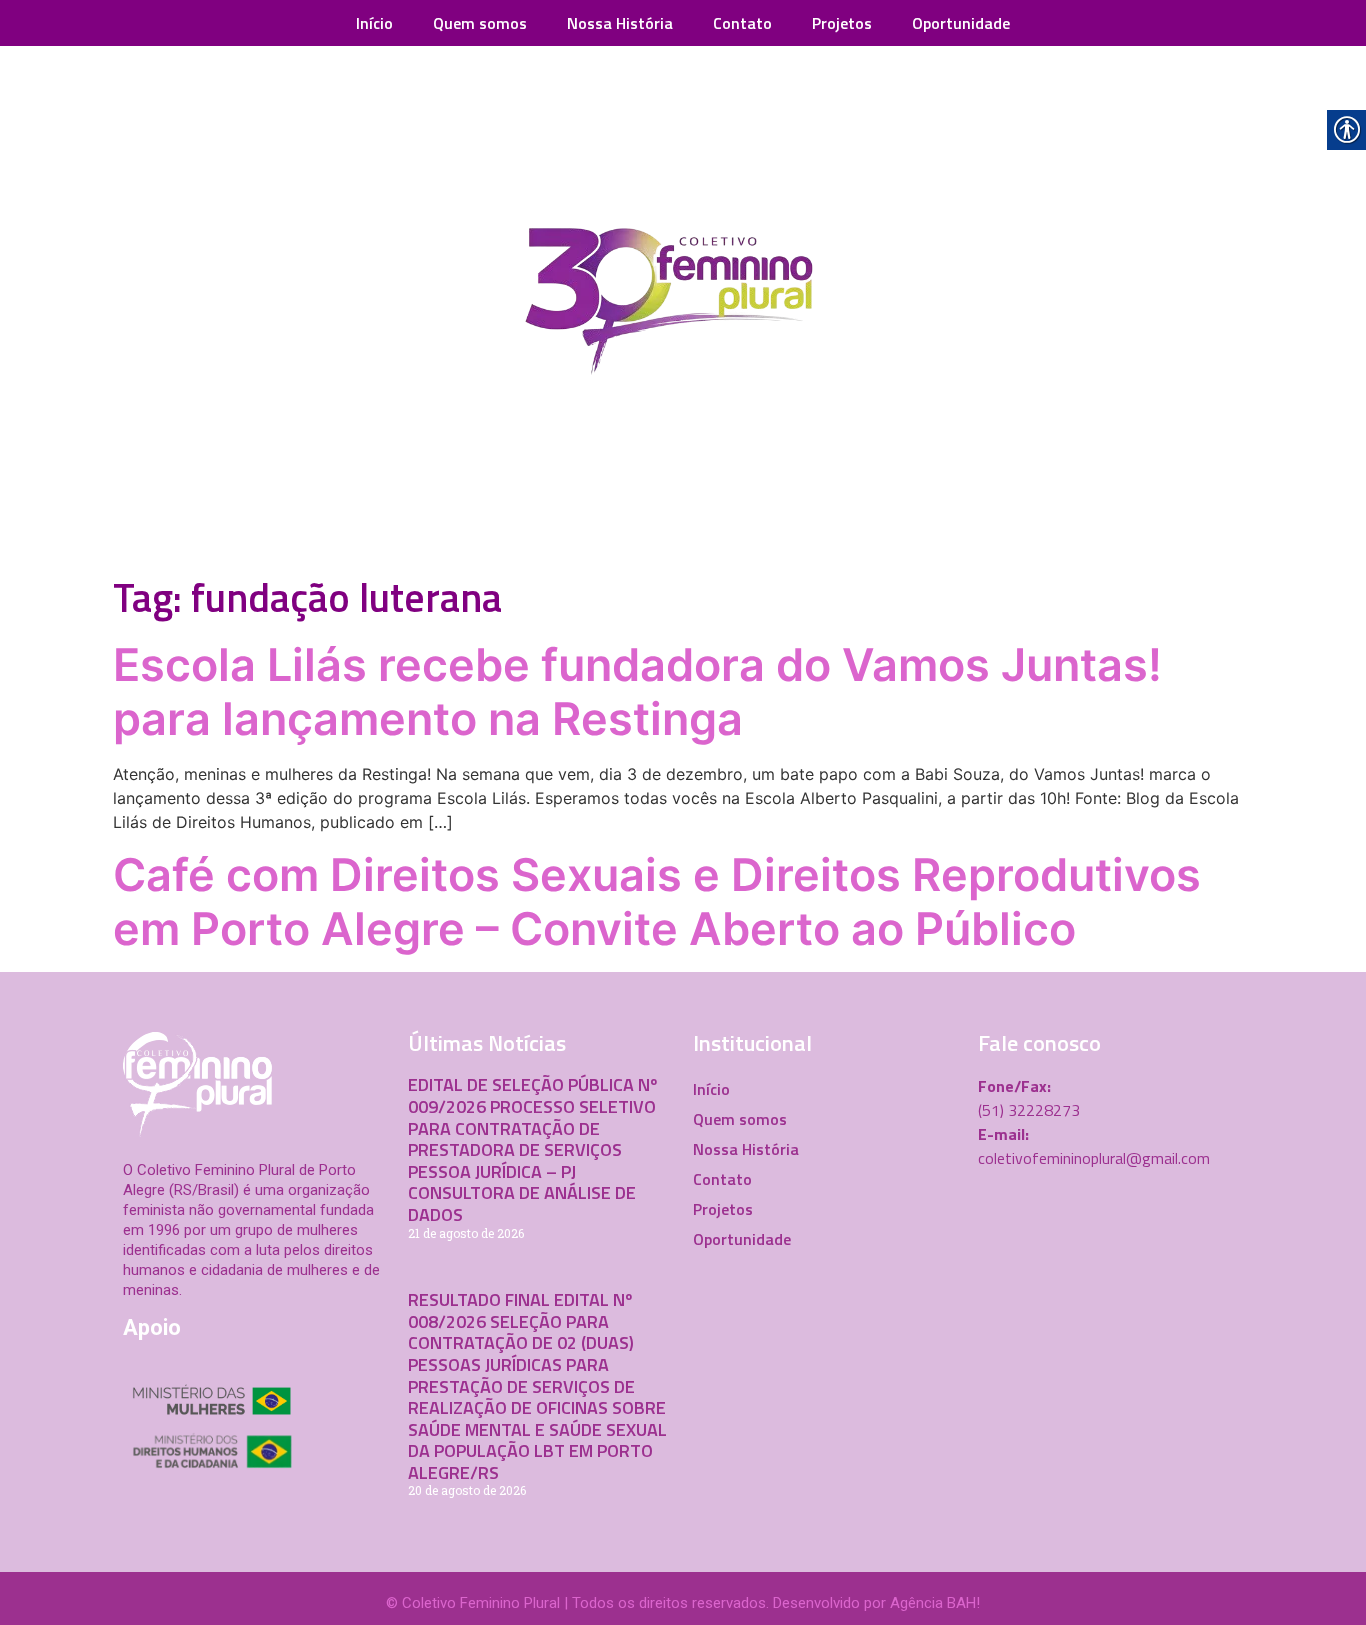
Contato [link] (742, 23)
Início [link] (374, 23)
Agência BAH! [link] (935, 1603)
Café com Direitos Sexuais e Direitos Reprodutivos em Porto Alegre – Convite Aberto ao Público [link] (657, 901)
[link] (683, 306)
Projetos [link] (842, 23)
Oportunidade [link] (961, 23)
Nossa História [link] (620, 23)
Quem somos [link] (480, 23)
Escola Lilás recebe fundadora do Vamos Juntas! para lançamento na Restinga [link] (637, 691)
